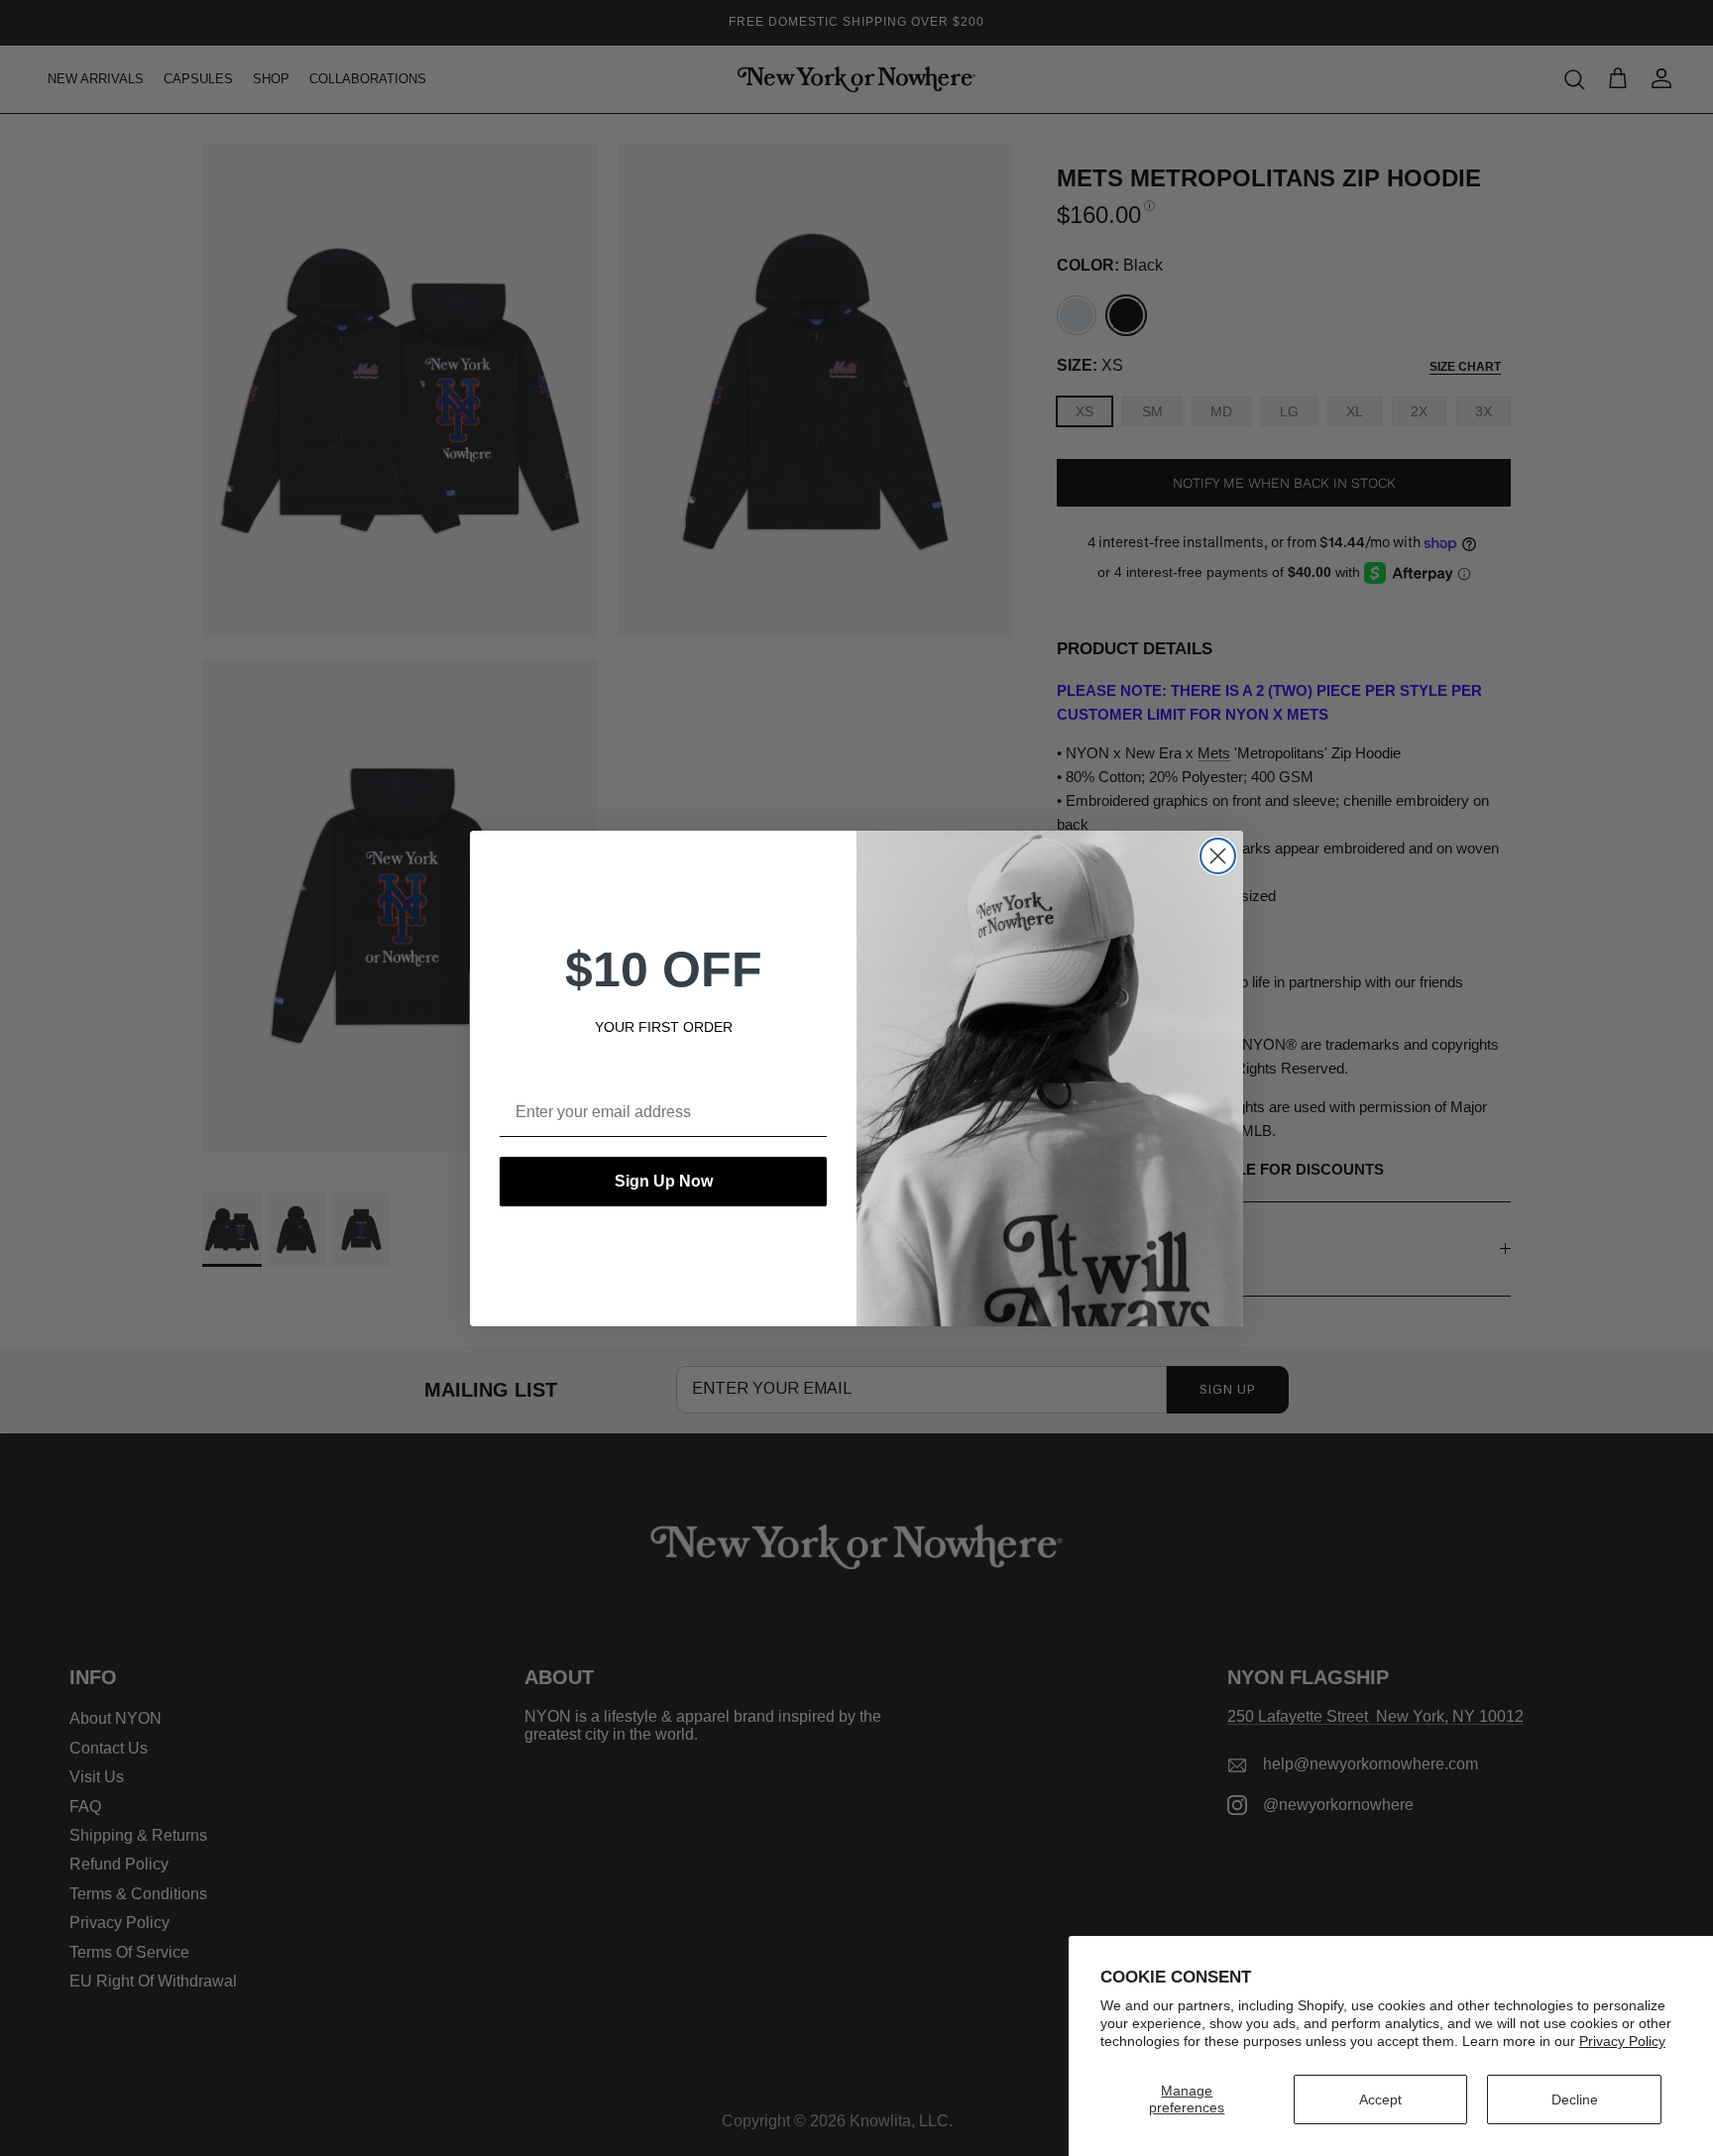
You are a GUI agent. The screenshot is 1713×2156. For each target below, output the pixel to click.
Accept (1380, 2099)
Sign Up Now (664, 1181)
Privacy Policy (1622, 2041)
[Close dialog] (1218, 856)
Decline (1575, 2099)
